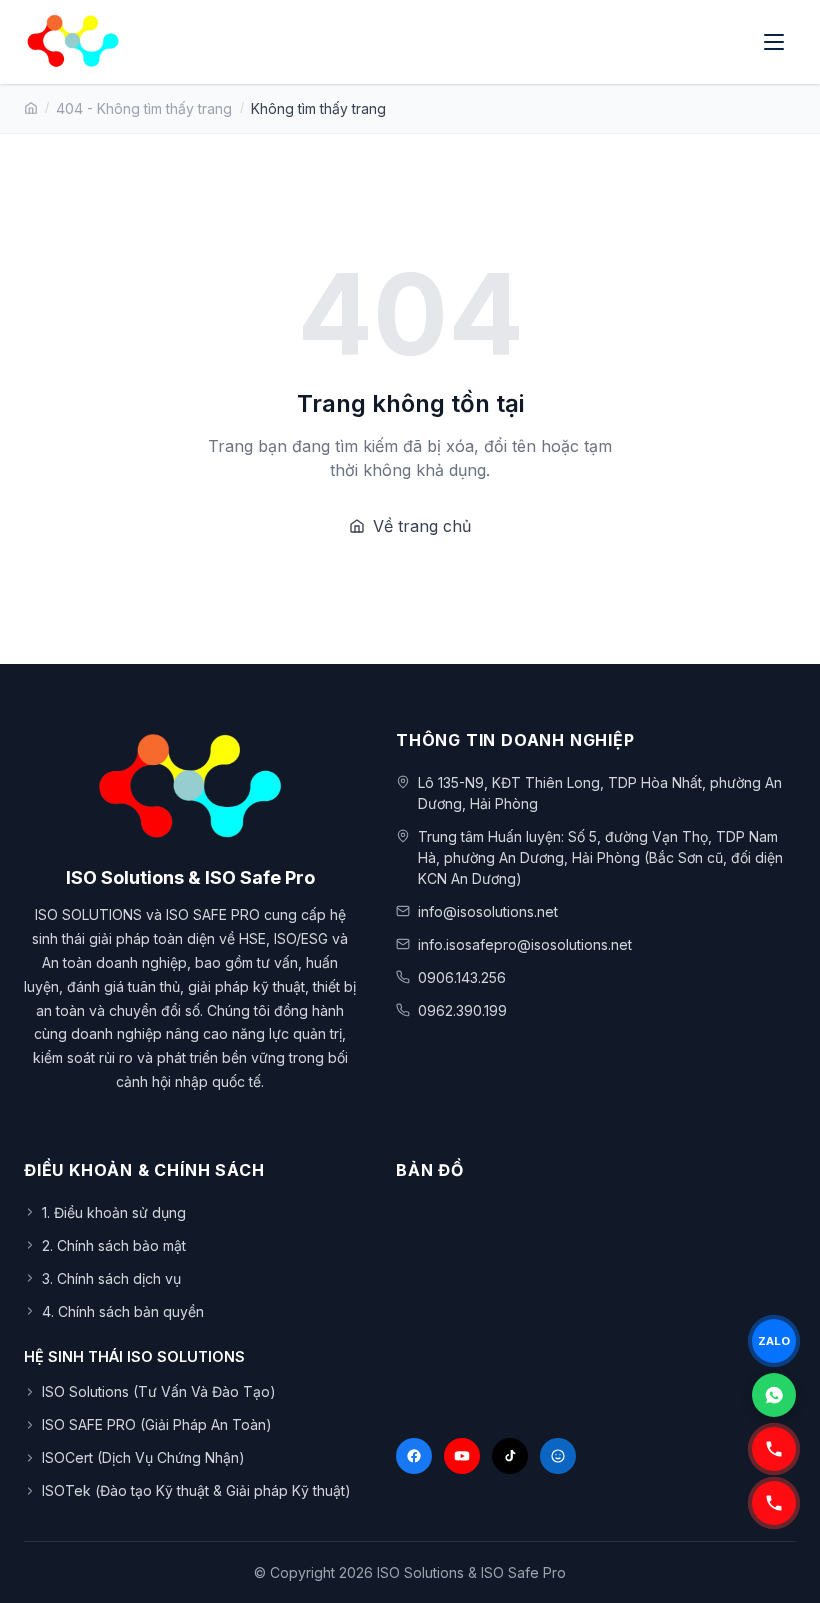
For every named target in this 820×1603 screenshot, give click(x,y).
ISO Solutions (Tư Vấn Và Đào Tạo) (159, 1391)
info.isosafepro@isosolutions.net (525, 944)
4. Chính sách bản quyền (123, 1311)
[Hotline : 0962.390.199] (774, 1449)
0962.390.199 (462, 1010)
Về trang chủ (422, 526)
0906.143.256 (462, 977)
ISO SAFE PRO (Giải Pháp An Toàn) (157, 1424)
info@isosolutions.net (488, 911)
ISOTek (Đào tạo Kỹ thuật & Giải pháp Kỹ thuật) (196, 1490)
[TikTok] (510, 1456)
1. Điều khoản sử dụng (114, 1212)
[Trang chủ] (31, 108)
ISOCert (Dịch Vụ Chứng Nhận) (143, 1457)
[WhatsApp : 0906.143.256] (774, 1395)
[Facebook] (414, 1456)
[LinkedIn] (558, 1456)
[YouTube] (462, 1456)
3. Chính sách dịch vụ (111, 1278)
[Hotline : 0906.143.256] (774, 1503)
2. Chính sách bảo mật (114, 1245)
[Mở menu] (776, 42)
